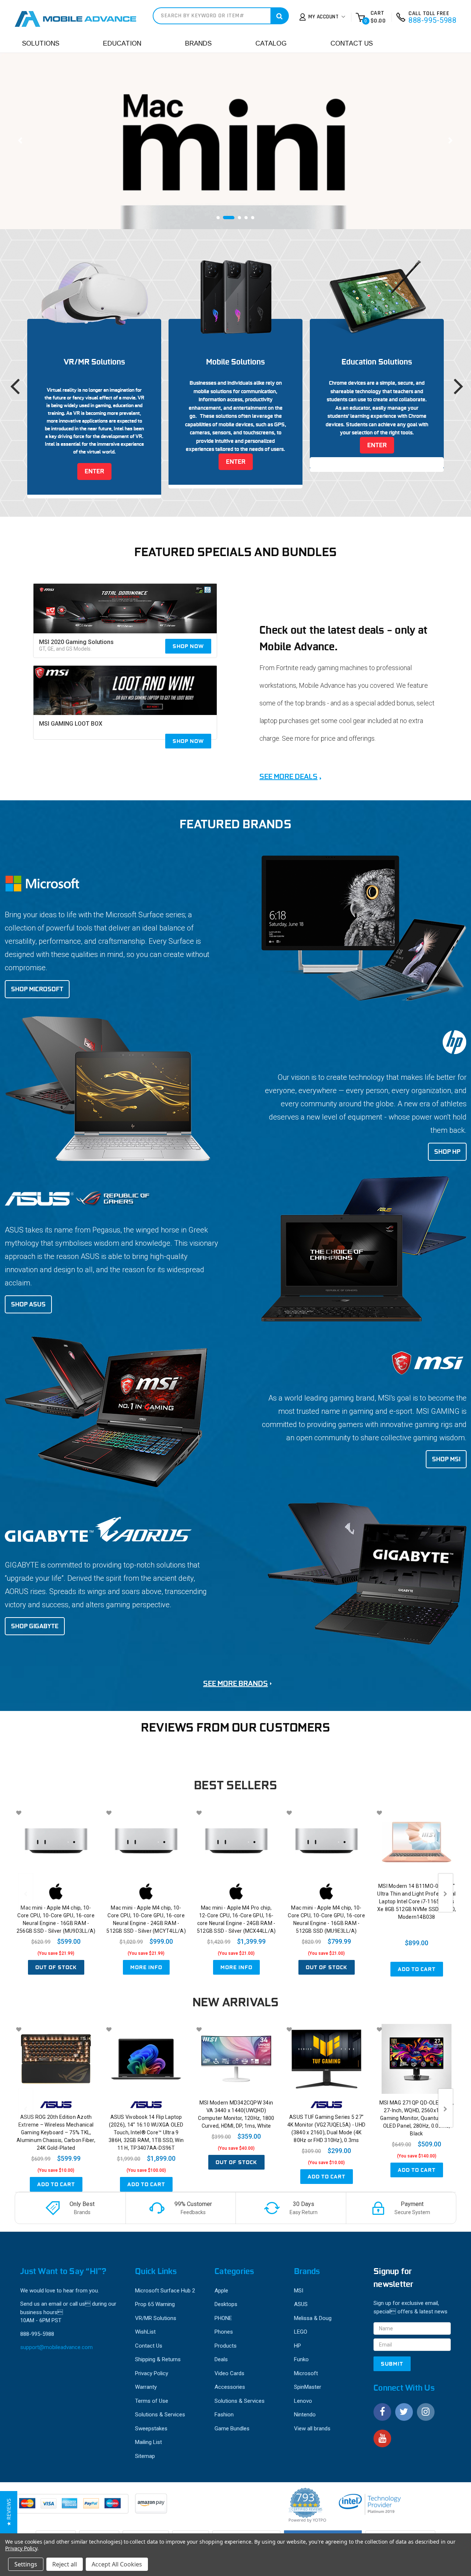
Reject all (65, 2564)
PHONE (223, 2318)
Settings (26, 2564)
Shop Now (188, 646)
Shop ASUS (28, 1304)
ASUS (301, 2304)
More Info (146, 1967)
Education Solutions (377, 362)
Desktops (226, 2304)
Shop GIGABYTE (35, 1626)
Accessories (230, 2387)
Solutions (41, 43)
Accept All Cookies (117, 2564)
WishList (145, 2332)
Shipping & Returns (158, 2359)
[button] (9, 2512)
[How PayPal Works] (72, 2507)
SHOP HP (447, 1152)
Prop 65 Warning (155, 2304)
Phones (224, 2332)
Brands (198, 43)
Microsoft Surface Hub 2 (165, 2291)
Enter (94, 471)
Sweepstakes (151, 2429)
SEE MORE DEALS (288, 776)
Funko (301, 2359)
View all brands (312, 2429)
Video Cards (229, 2373)
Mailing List (148, 2442)
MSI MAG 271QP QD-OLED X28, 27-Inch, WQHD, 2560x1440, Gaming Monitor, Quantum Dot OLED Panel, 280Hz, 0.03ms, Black (417, 2118)
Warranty (146, 2387)
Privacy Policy (152, 2373)
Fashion (224, 2415)
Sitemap (145, 2456)
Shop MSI (446, 1459)
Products (226, 2346)
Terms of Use (152, 2401)
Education (122, 43)
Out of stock (56, 1967)
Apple (221, 2291)
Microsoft (306, 2373)
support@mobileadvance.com (56, 2347)
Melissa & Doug (313, 2318)
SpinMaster (308, 2387)
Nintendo (305, 2415)
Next (451, 141)
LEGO (301, 2332)
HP (298, 2346)
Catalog (271, 43)
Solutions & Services (160, 2415)
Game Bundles (232, 2429)
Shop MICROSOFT (37, 989)
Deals (221, 2359)
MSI (299, 2291)
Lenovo (303, 2401)
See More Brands (235, 1683)
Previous (20, 141)
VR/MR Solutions (94, 362)
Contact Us (352, 43)
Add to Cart (417, 1969)
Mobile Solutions (235, 362)
